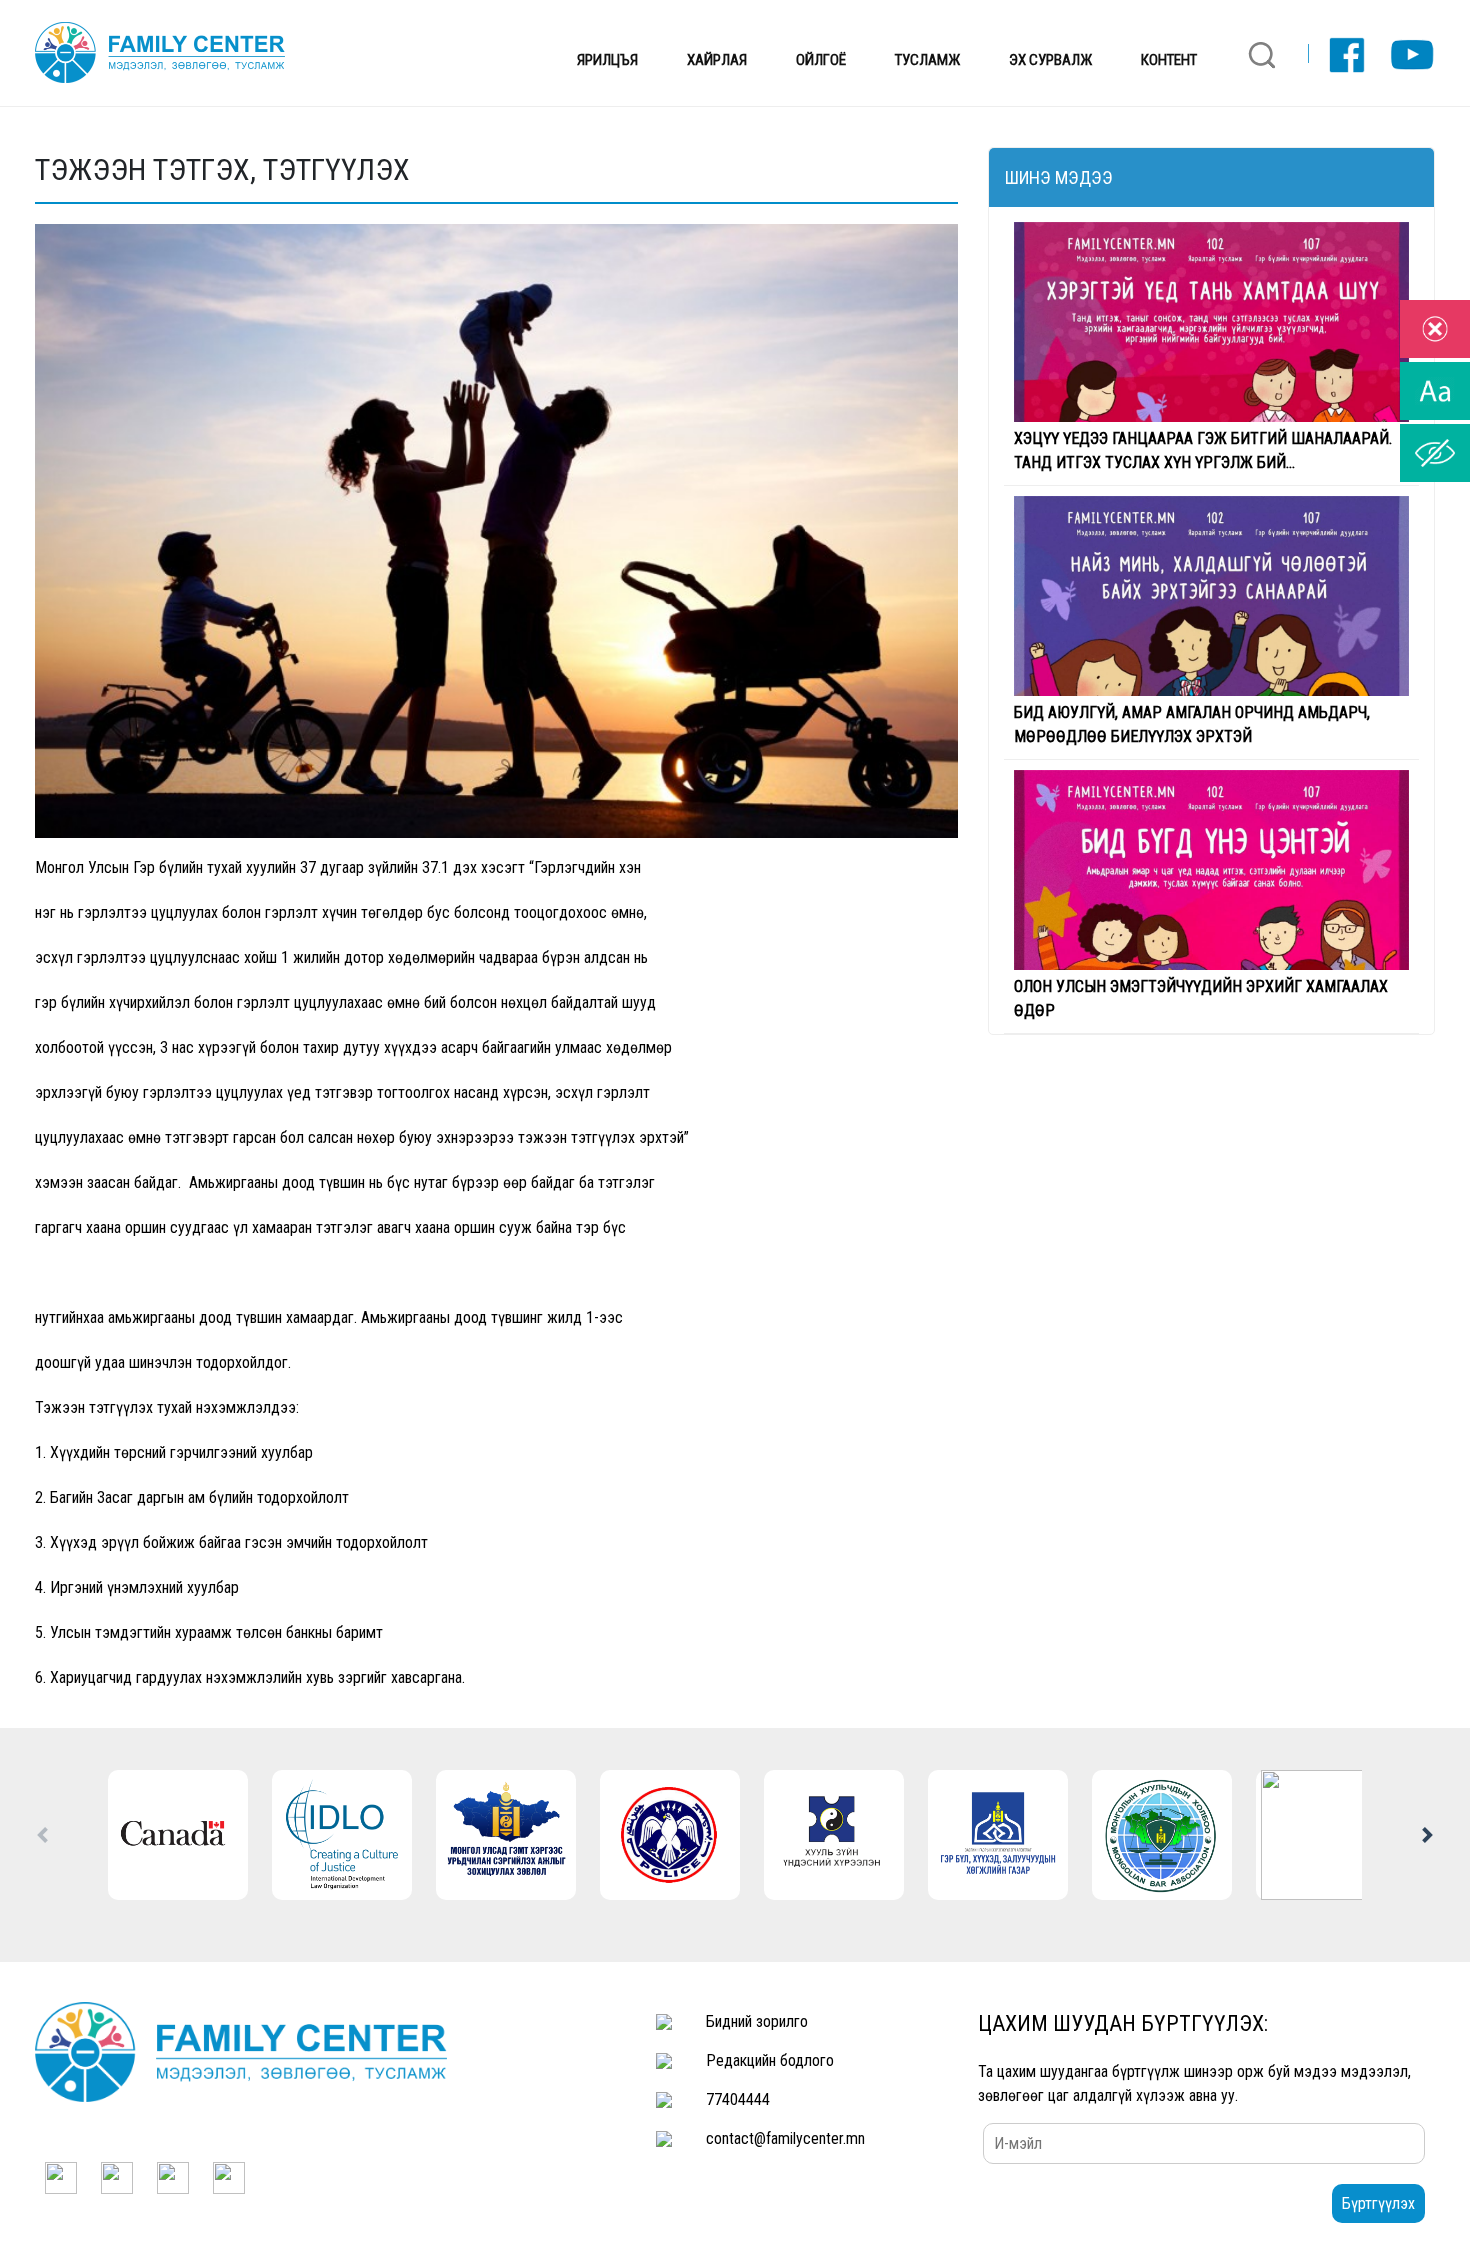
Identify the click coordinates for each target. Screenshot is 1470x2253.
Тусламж (927, 60)
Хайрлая (717, 60)
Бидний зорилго (757, 2021)
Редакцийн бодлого (770, 2060)
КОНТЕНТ (1169, 60)
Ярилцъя (607, 60)
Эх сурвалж (1050, 60)
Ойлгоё (821, 60)
